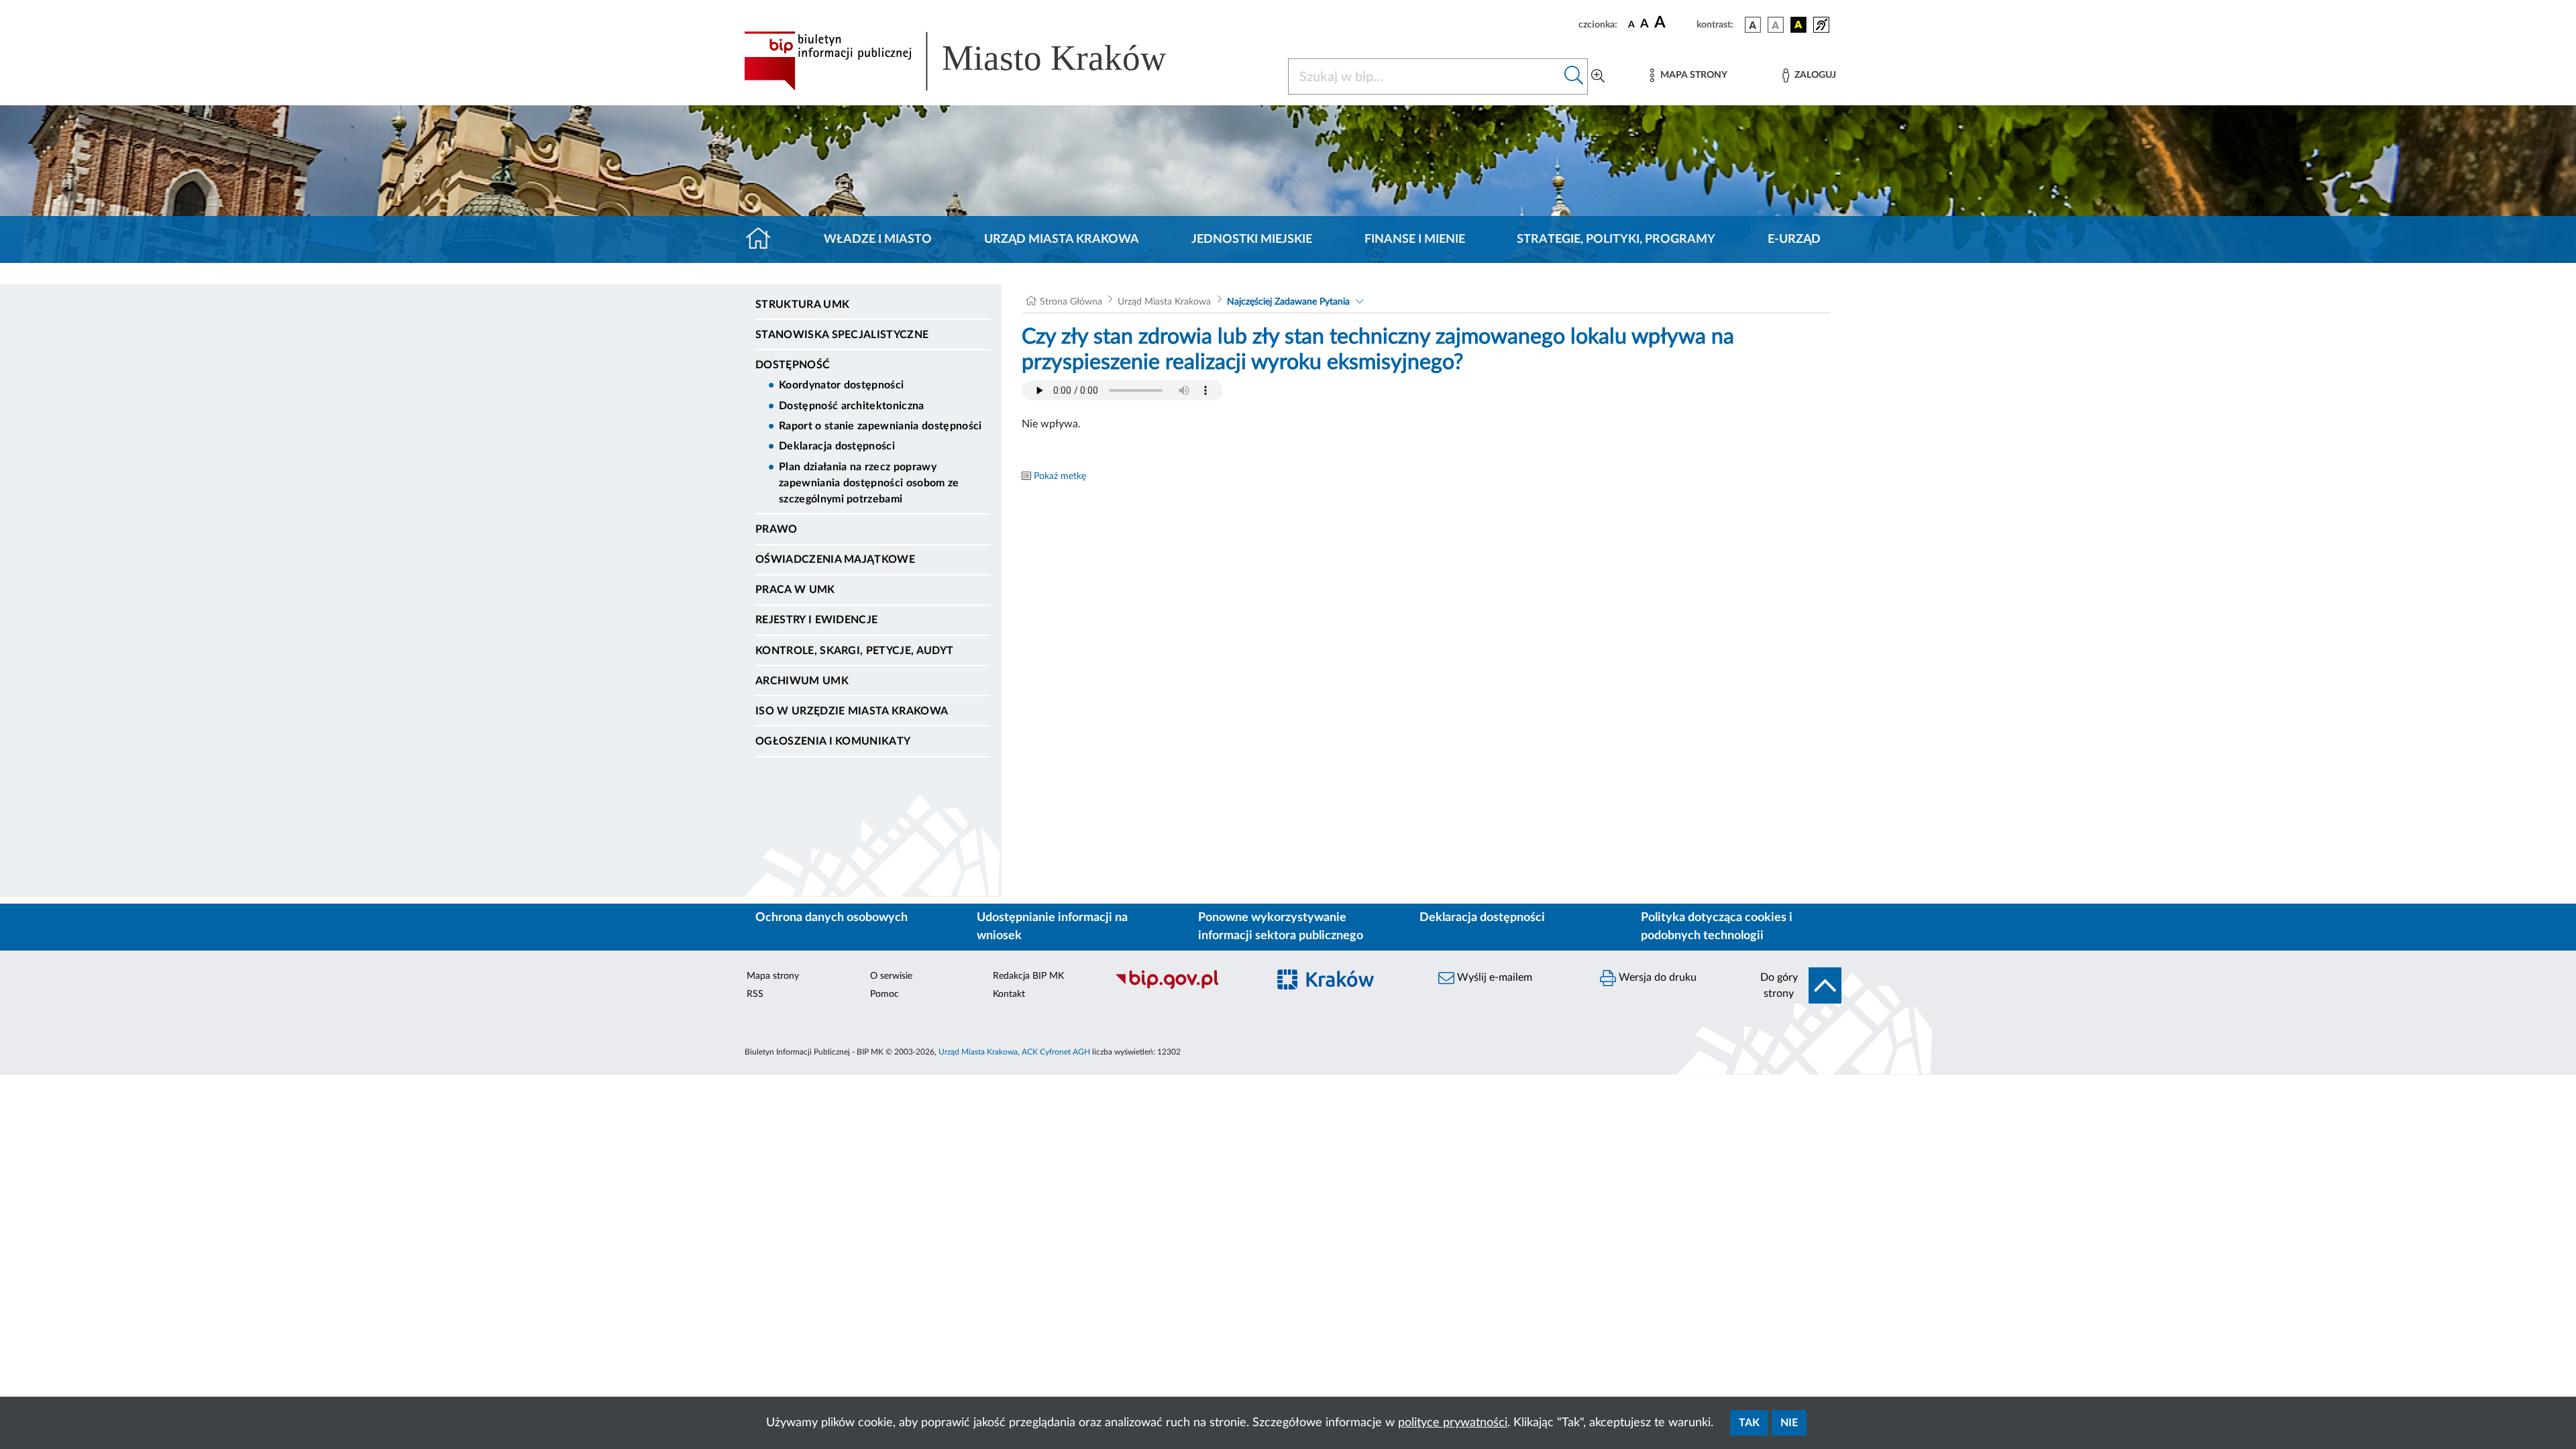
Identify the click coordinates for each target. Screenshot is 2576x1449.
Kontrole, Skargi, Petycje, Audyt (854, 651)
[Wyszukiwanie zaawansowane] (1598, 76)
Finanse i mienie (1415, 239)
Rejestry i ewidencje (816, 620)
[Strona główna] (764, 239)
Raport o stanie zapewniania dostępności (880, 426)
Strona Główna (1071, 302)
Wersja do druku (1656, 977)
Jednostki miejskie (1252, 239)
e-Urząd (1794, 239)
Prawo (776, 529)
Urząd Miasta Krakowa (1062, 239)
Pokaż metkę (1060, 476)
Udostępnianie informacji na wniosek (1052, 927)
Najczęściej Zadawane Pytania (1288, 302)
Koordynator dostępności (841, 385)
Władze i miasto (878, 239)
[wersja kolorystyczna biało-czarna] (1776, 25)
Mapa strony (773, 976)
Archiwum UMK (802, 681)
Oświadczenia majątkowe (835, 559)
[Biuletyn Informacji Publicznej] (1184, 987)
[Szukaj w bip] (1574, 76)
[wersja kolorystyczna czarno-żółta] (1799, 25)
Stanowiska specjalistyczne (842, 335)
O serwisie (891, 976)
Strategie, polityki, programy (1616, 239)
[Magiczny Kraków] (1346, 988)
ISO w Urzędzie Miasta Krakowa (852, 711)
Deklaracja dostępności (837, 446)
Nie (1789, 1423)
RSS (755, 994)
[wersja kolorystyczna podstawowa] (1753, 25)
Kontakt (1009, 994)
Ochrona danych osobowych (831, 918)
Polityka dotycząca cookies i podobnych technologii (1717, 927)
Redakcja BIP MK (1028, 976)
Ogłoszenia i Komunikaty (833, 741)
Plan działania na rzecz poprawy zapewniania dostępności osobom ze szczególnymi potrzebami (869, 483)
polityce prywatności (1453, 1423)
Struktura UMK (802, 305)
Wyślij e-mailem (1493, 977)
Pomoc (884, 994)
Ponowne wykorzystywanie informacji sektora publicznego (1281, 927)
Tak (1749, 1423)
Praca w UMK (795, 590)
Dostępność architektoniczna (852, 406)
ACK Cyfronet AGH (1056, 1052)
